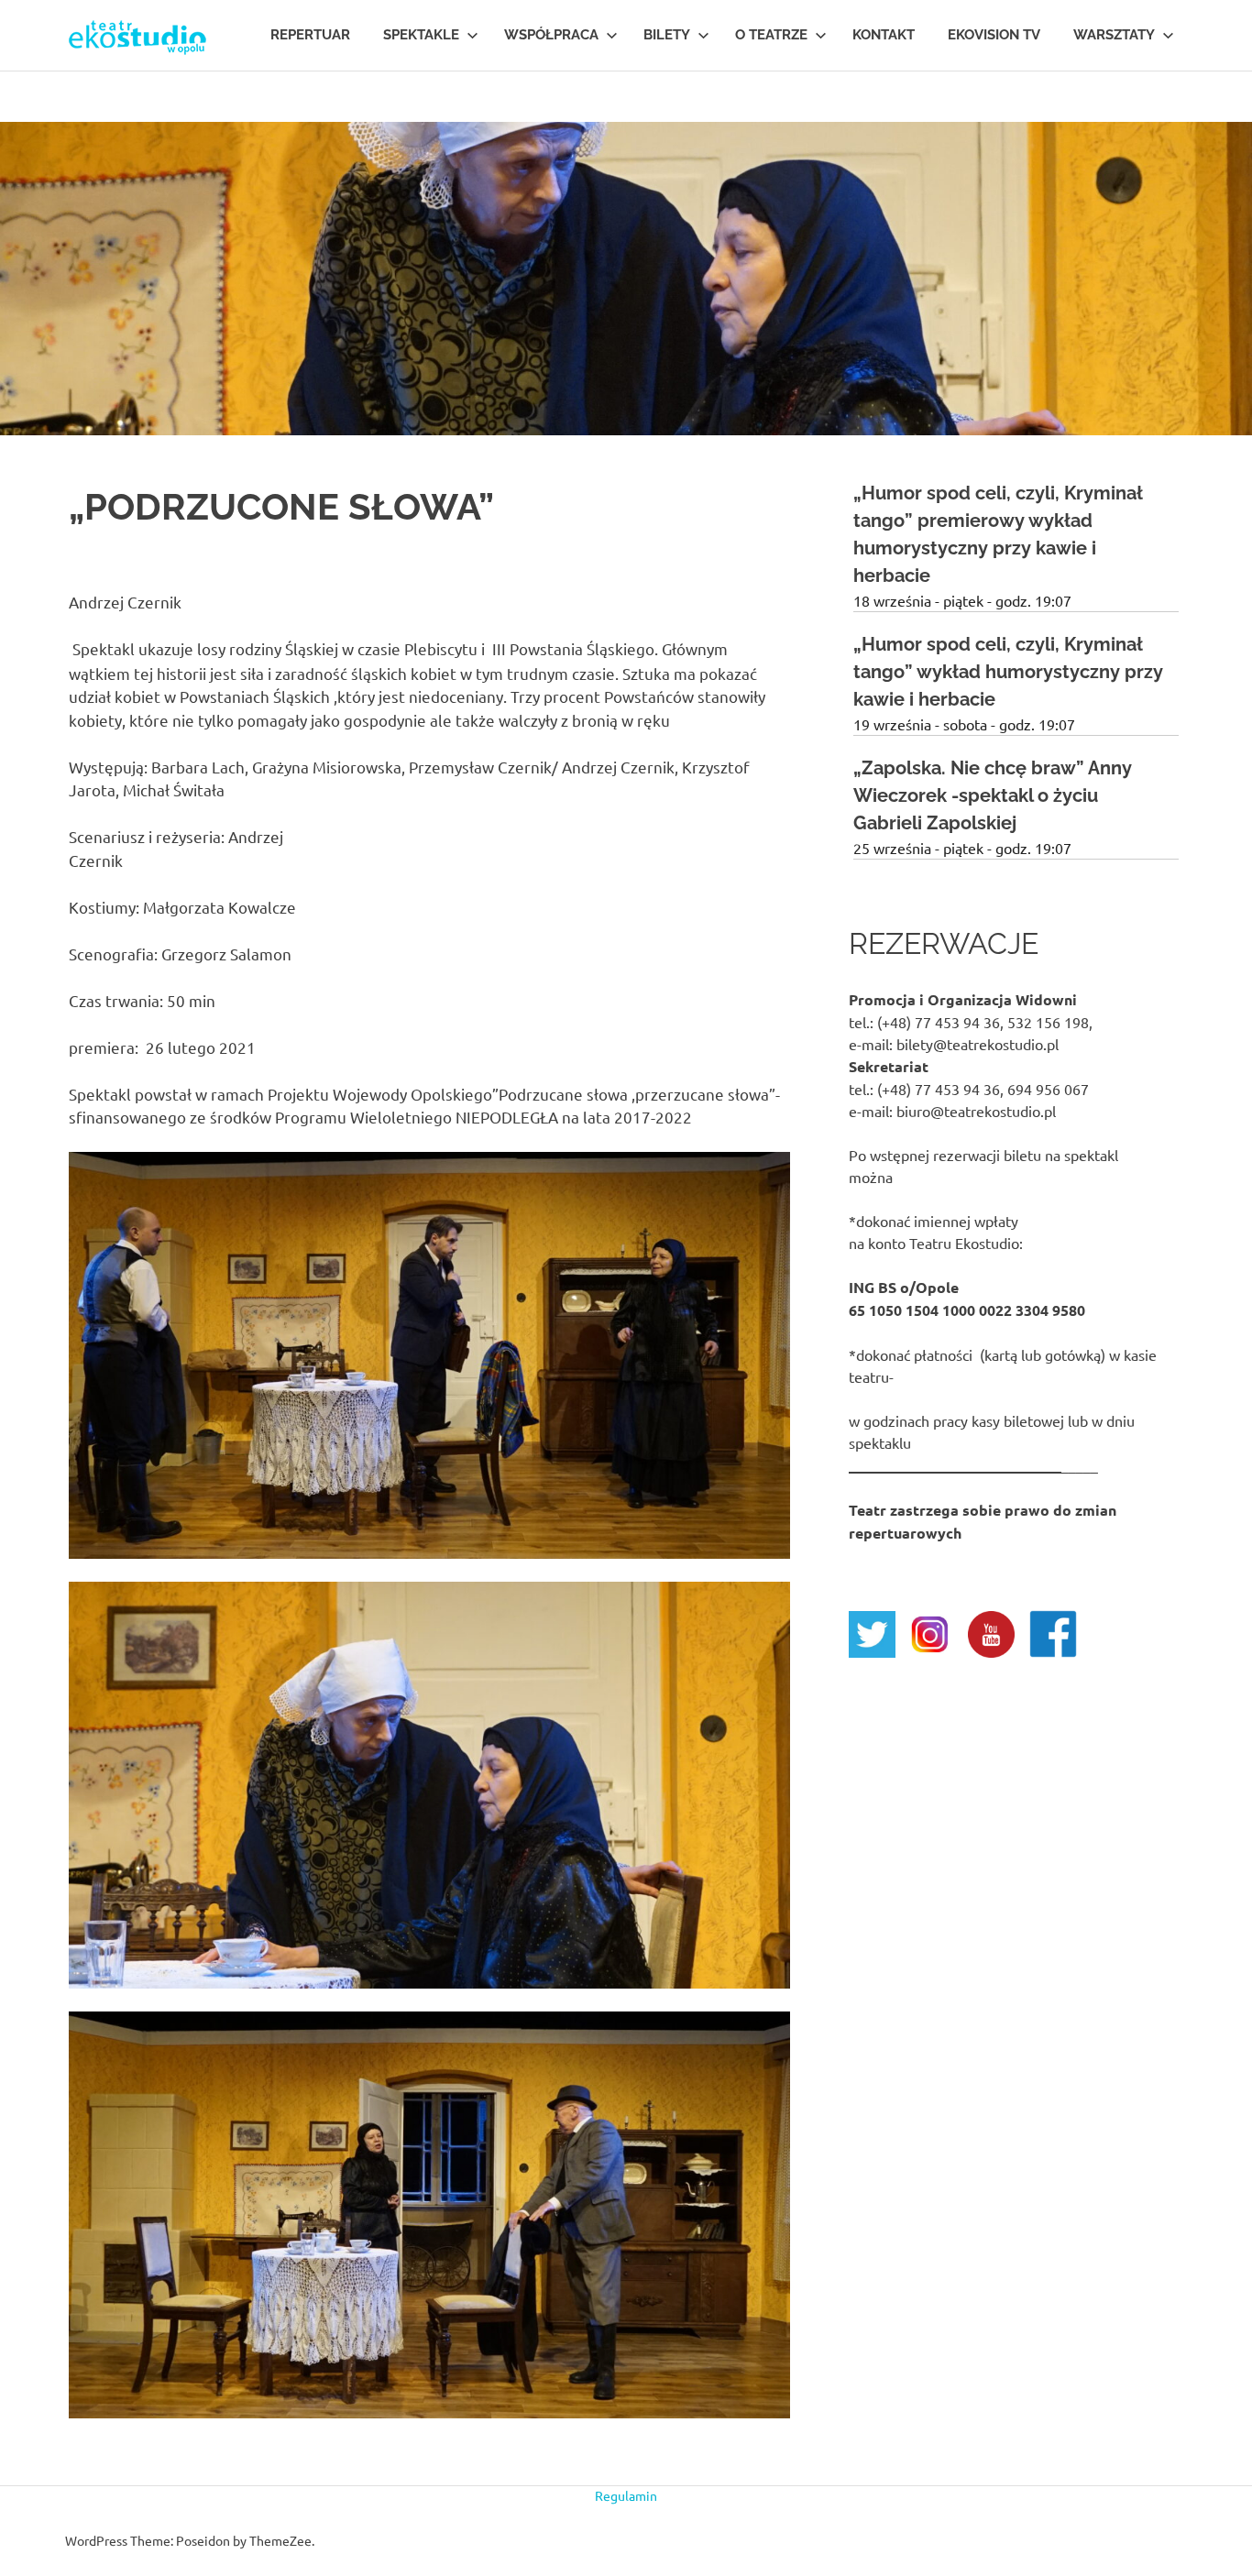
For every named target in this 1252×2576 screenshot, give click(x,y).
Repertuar (310, 35)
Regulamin (626, 2495)
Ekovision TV (994, 35)
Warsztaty (1114, 35)
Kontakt (884, 35)
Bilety (667, 35)
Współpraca (551, 35)
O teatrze (771, 35)
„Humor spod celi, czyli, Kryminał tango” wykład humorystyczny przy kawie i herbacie (1008, 672)
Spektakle (421, 35)
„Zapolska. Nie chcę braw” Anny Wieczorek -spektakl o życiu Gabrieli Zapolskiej (993, 795)
